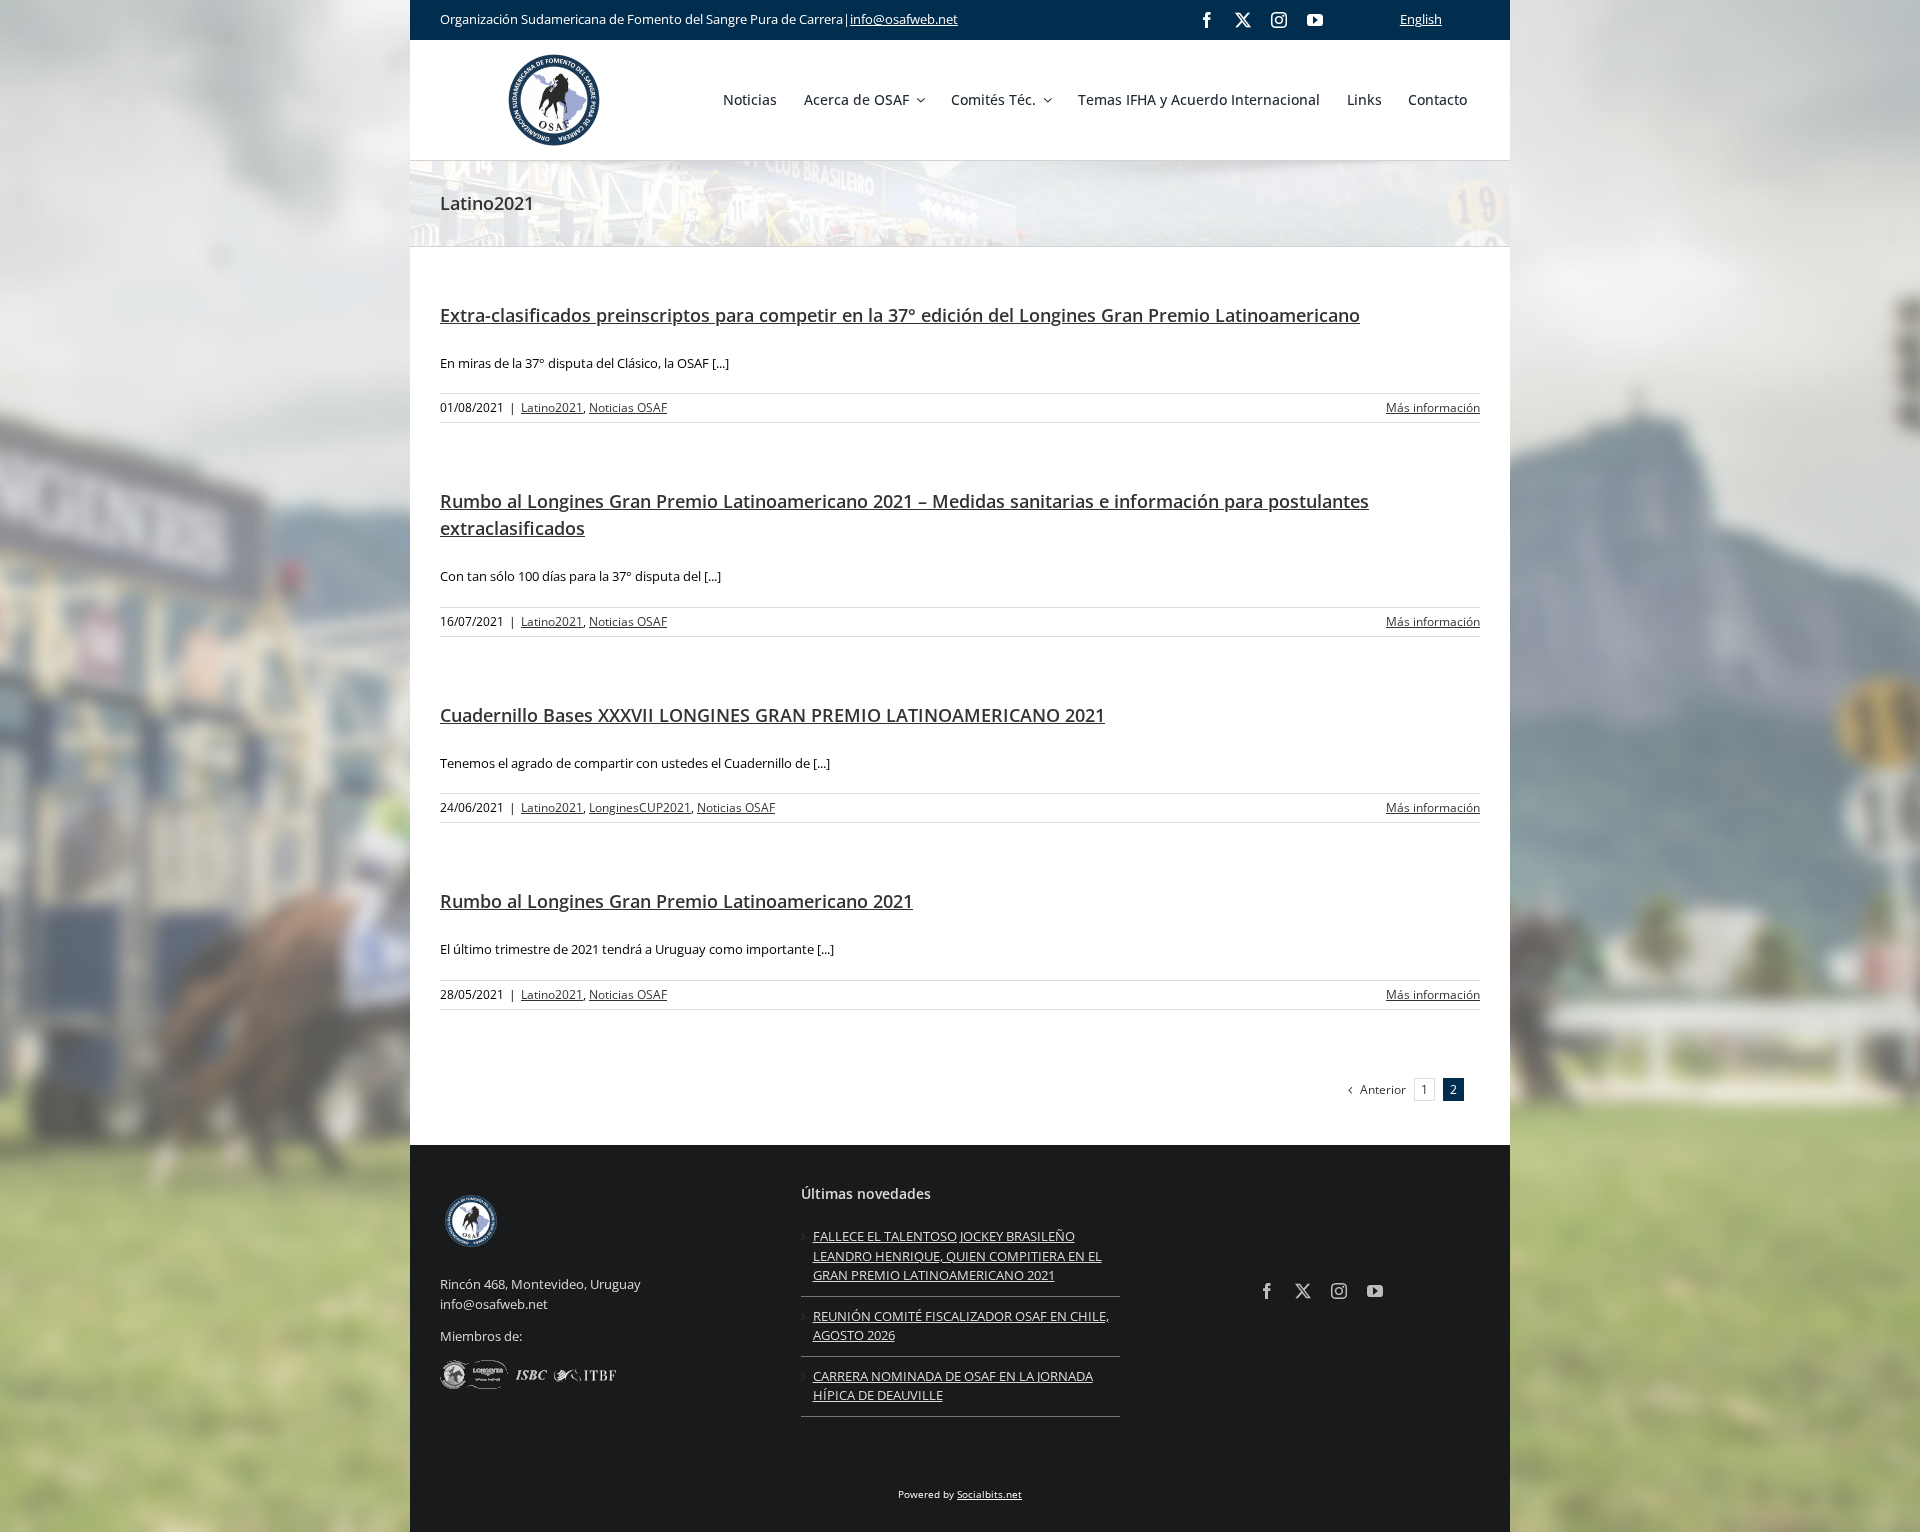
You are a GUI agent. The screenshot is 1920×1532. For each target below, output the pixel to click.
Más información (1433, 407)
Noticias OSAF (628, 407)
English (1421, 19)
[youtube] (1315, 20)
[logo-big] (554, 51)
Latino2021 (552, 407)
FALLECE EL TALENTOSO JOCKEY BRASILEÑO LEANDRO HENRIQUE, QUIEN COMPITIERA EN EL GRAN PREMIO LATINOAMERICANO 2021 (957, 1255)
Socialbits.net (989, 1494)
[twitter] (1243, 20)
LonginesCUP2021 (640, 807)
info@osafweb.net (904, 19)
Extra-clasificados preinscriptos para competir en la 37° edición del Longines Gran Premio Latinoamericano (900, 315)
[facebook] (1207, 20)
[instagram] (1279, 20)
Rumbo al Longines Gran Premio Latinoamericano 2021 (676, 901)
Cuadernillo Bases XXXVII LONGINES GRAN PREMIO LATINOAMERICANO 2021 (772, 715)
